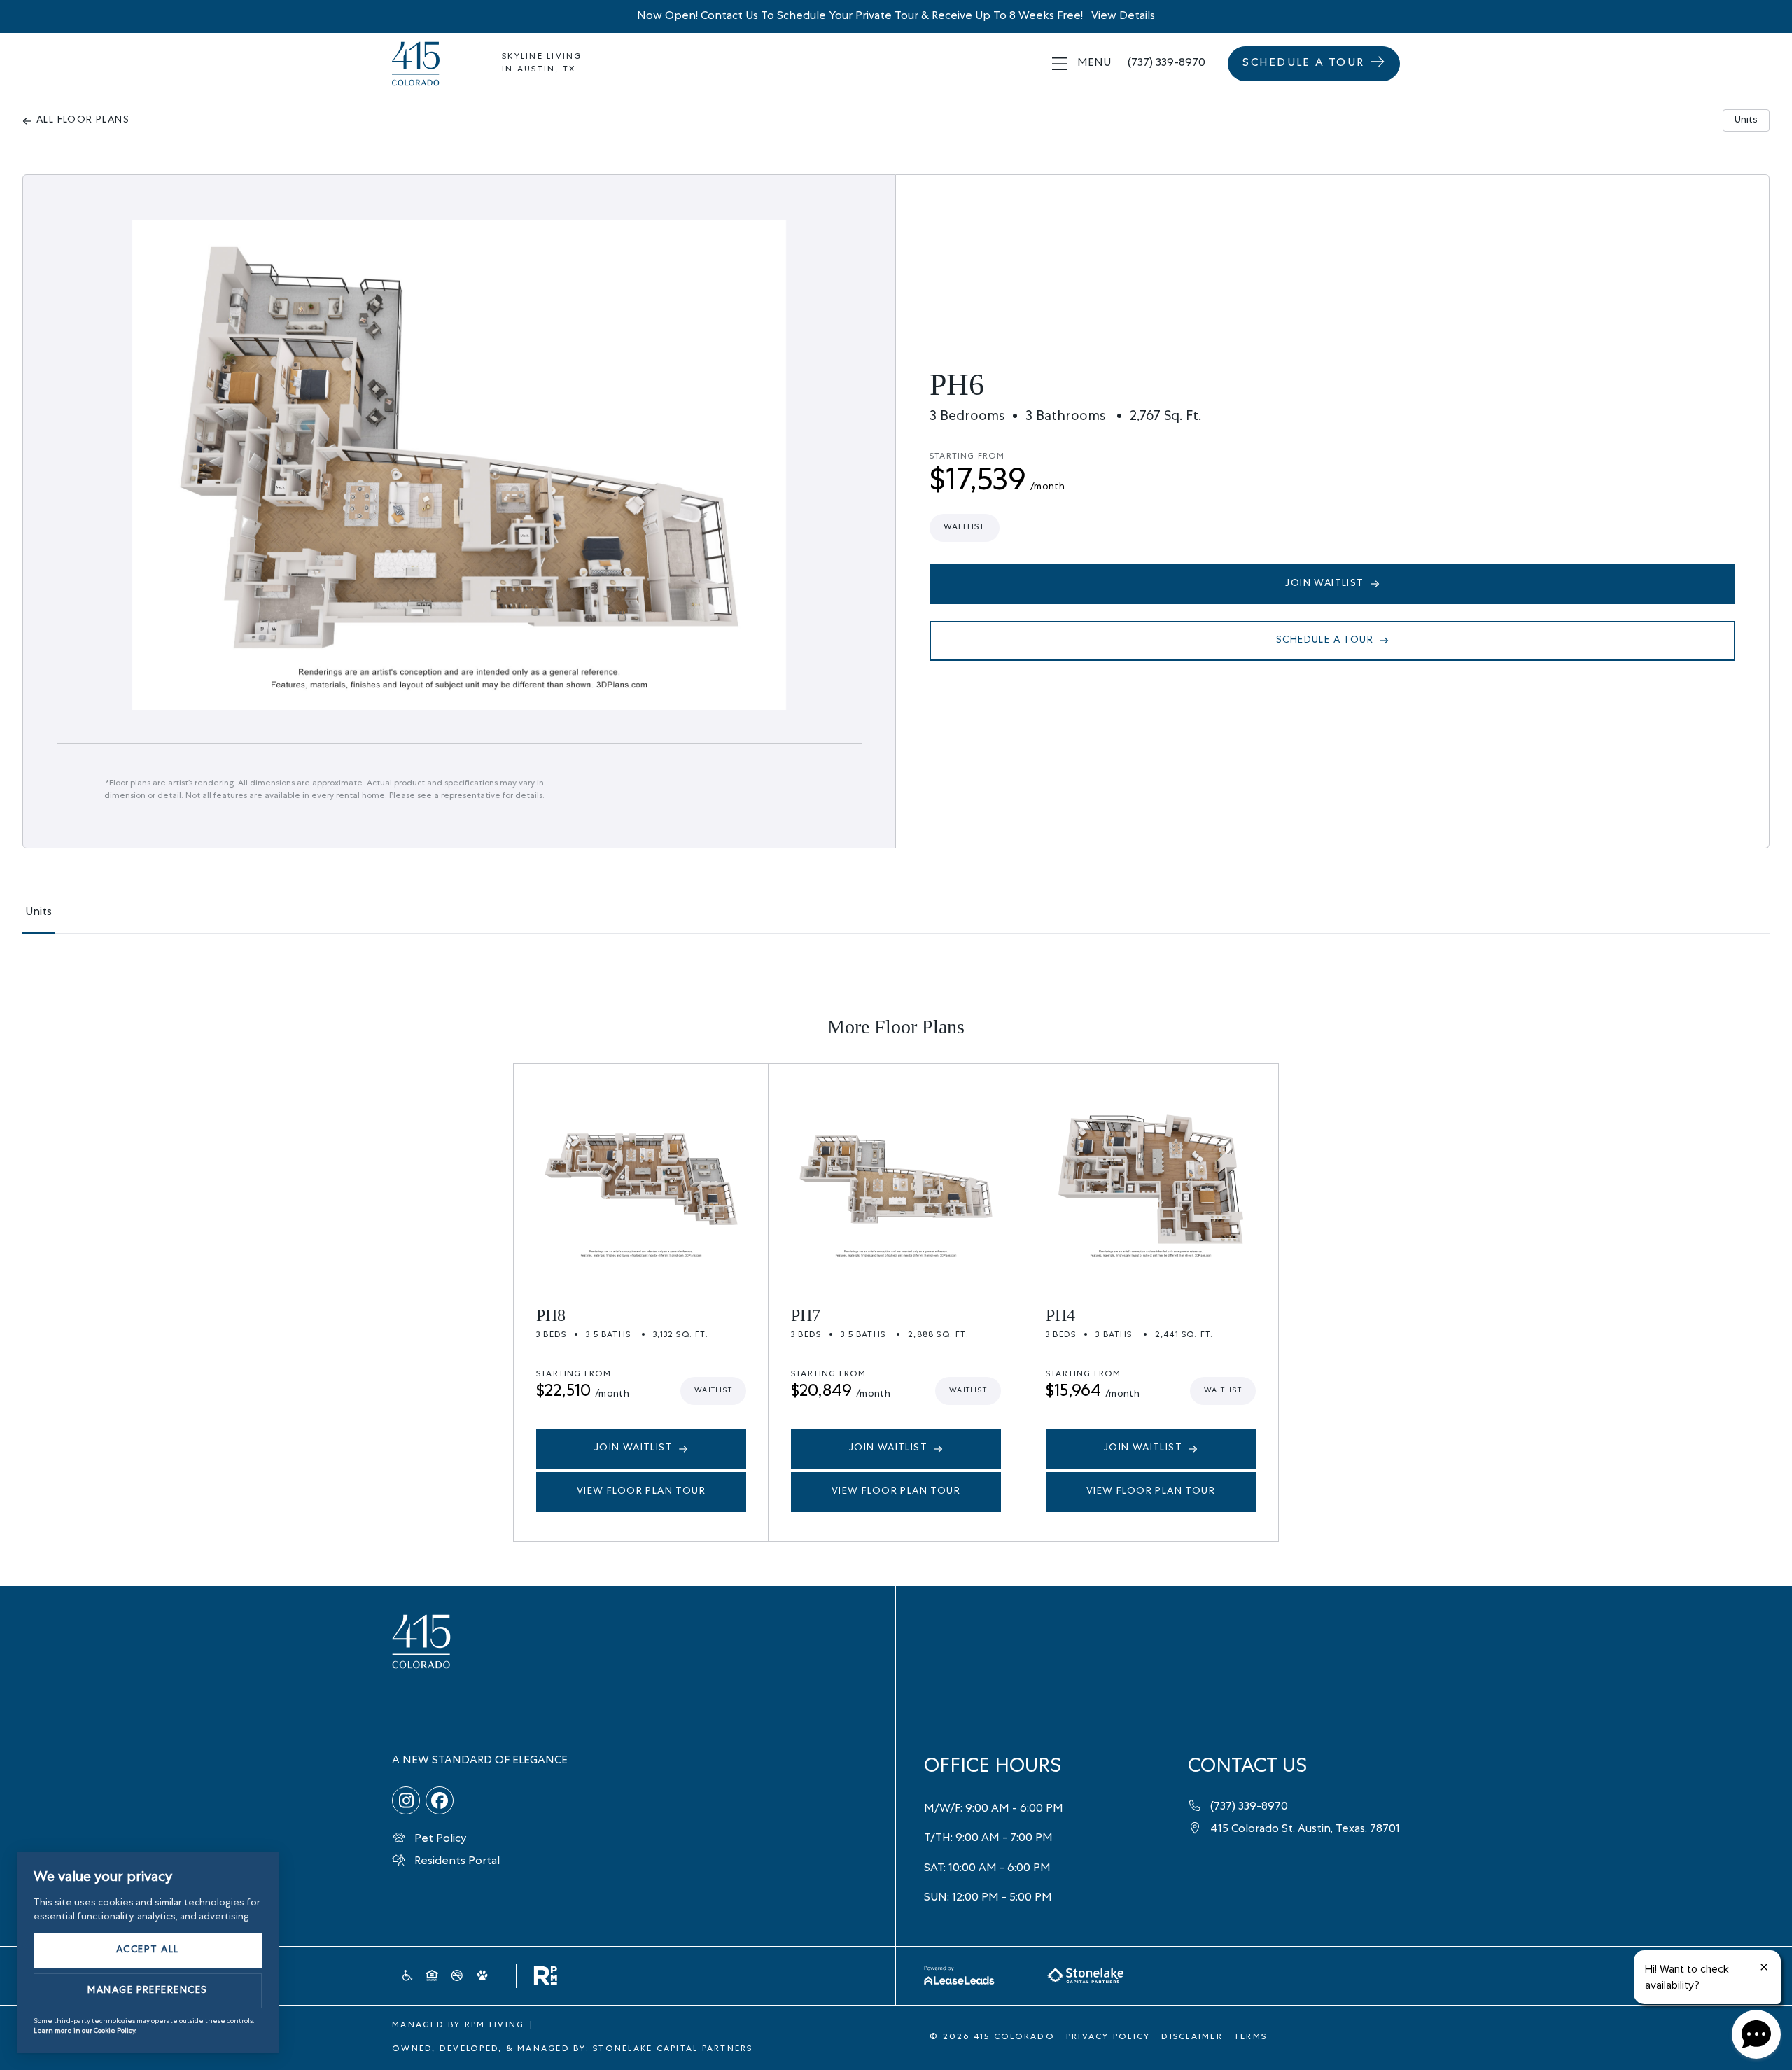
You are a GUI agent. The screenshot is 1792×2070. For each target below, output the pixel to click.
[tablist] (896, 919)
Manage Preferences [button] (148, 1991)
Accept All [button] (148, 1950)
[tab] (38, 919)
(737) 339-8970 (1167, 64)
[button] (1081, 64)
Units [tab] (1746, 120)
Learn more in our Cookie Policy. (85, 2031)
